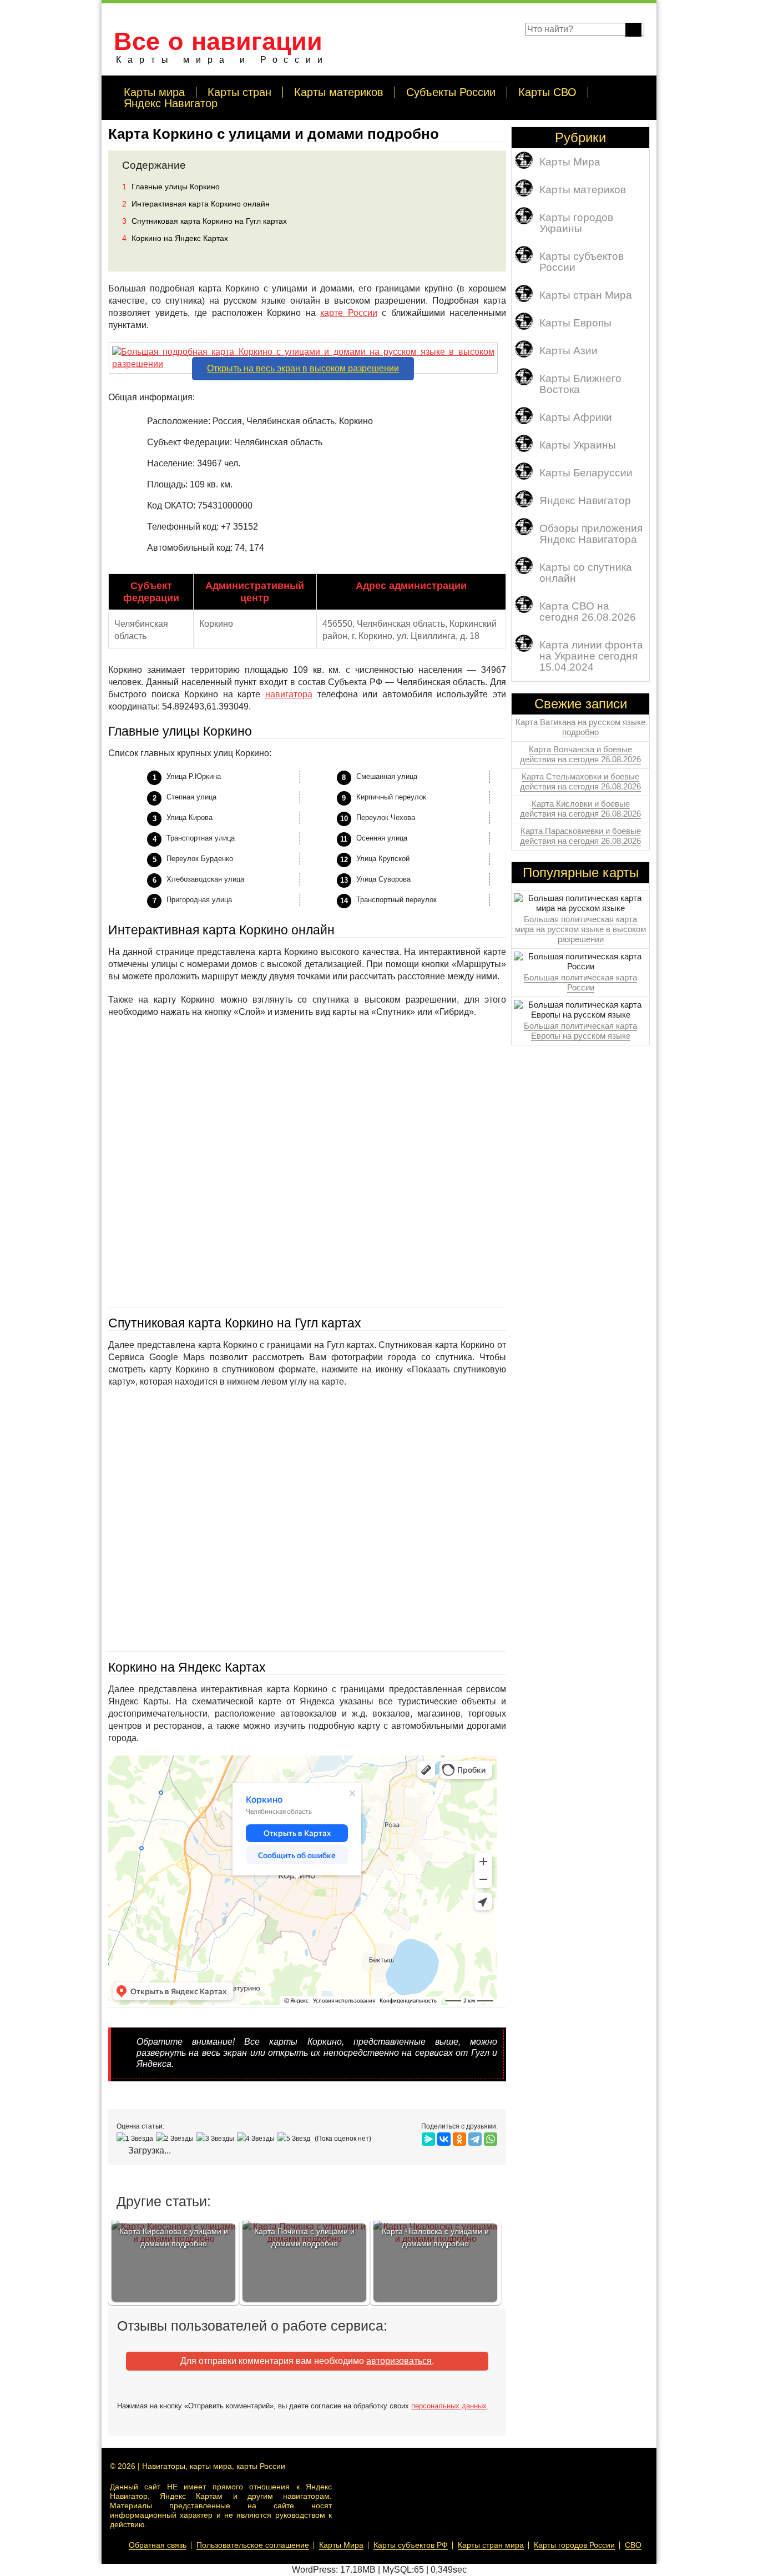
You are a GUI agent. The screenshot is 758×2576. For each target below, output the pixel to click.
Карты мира (154, 92)
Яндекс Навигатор (171, 103)
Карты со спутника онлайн (586, 573)
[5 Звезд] (295, 2139)
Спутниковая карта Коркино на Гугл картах (204, 221)
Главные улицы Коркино (171, 187)
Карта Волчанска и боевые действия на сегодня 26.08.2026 (580, 754)
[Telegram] (475, 2139)
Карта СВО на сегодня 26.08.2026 (588, 612)
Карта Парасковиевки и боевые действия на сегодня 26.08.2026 (580, 836)
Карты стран (239, 92)
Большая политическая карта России (580, 982)
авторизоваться (399, 2361)
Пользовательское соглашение (253, 2545)
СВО (633, 2545)
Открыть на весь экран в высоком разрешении (303, 368)
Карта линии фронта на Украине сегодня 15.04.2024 (591, 656)
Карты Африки (576, 417)
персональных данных (449, 2406)
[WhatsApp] (491, 2139)
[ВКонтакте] (444, 2139)
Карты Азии (568, 351)
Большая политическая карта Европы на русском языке (580, 1031)
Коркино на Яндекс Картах (175, 238)
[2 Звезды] (176, 2139)
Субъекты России (451, 92)
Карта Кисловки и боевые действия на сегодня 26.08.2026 (580, 809)
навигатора (289, 694)
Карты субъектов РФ (411, 2545)
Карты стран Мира (586, 295)
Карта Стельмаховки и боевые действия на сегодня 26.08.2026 (580, 781)
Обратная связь (158, 2545)
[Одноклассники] (459, 2139)
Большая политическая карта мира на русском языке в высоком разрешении (580, 929)
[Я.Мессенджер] (428, 2139)
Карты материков (339, 92)
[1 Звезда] (136, 2139)
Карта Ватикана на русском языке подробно (580, 727)
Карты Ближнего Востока (580, 384)
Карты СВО (547, 92)
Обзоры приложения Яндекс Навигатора (591, 534)
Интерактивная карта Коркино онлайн (196, 204)
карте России (349, 313)
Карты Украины (578, 445)
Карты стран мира (491, 2545)
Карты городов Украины (576, 223)
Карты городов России (574, 2545)
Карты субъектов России (582, 262)
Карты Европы (575, 323)
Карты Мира (570, 162)
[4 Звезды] (257, 2139)
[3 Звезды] (217, 2139)
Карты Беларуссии (586, 473)
